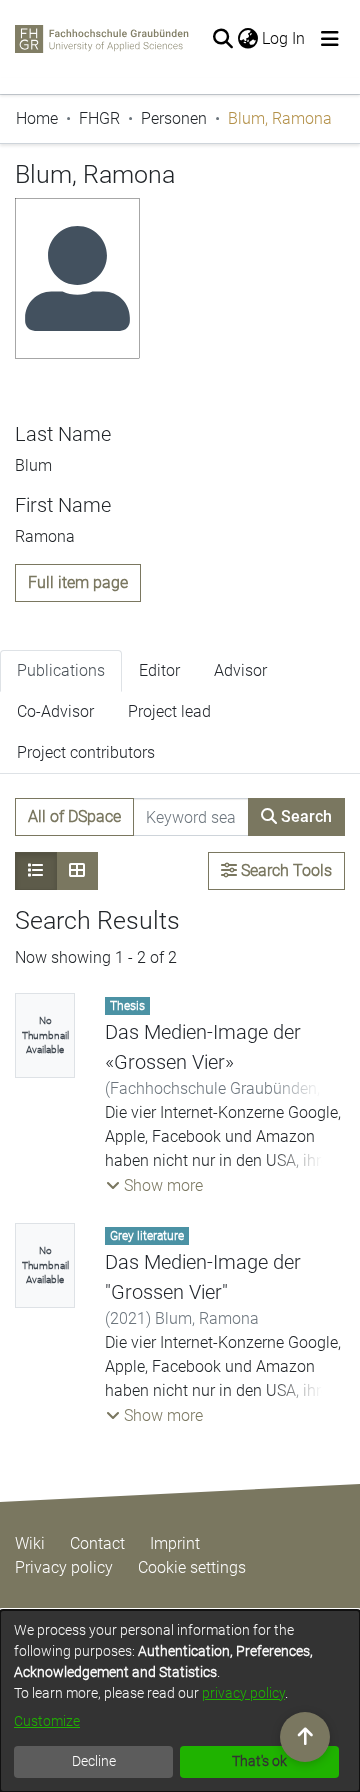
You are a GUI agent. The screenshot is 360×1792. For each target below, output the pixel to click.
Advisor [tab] (240, 670)
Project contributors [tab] (86, 752)
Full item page (78, 582)
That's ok (259, 1761)
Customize (47, 1721)
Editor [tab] (159, 670)
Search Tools (284, 870)
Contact (97, 1543)
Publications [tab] (61, 670)
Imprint (175, 1543)
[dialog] (180, 1701)
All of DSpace (74, 816)
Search (304, 816)
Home (37, 118)
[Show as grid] (77, 871)
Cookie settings (192, 1567)
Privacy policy (64, 1567)
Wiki (30, 1543)
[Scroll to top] (305, 1737)
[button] (154, 1186)
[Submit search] (222, 39)
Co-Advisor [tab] (55, 711)
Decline (94, 1761)
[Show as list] (36, 871)
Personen (174, 118)
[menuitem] (247, 39)
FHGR (99, 118)
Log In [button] (284, 38)
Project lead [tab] (169, 711)
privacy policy (243, 1693)
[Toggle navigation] (330, 39)
